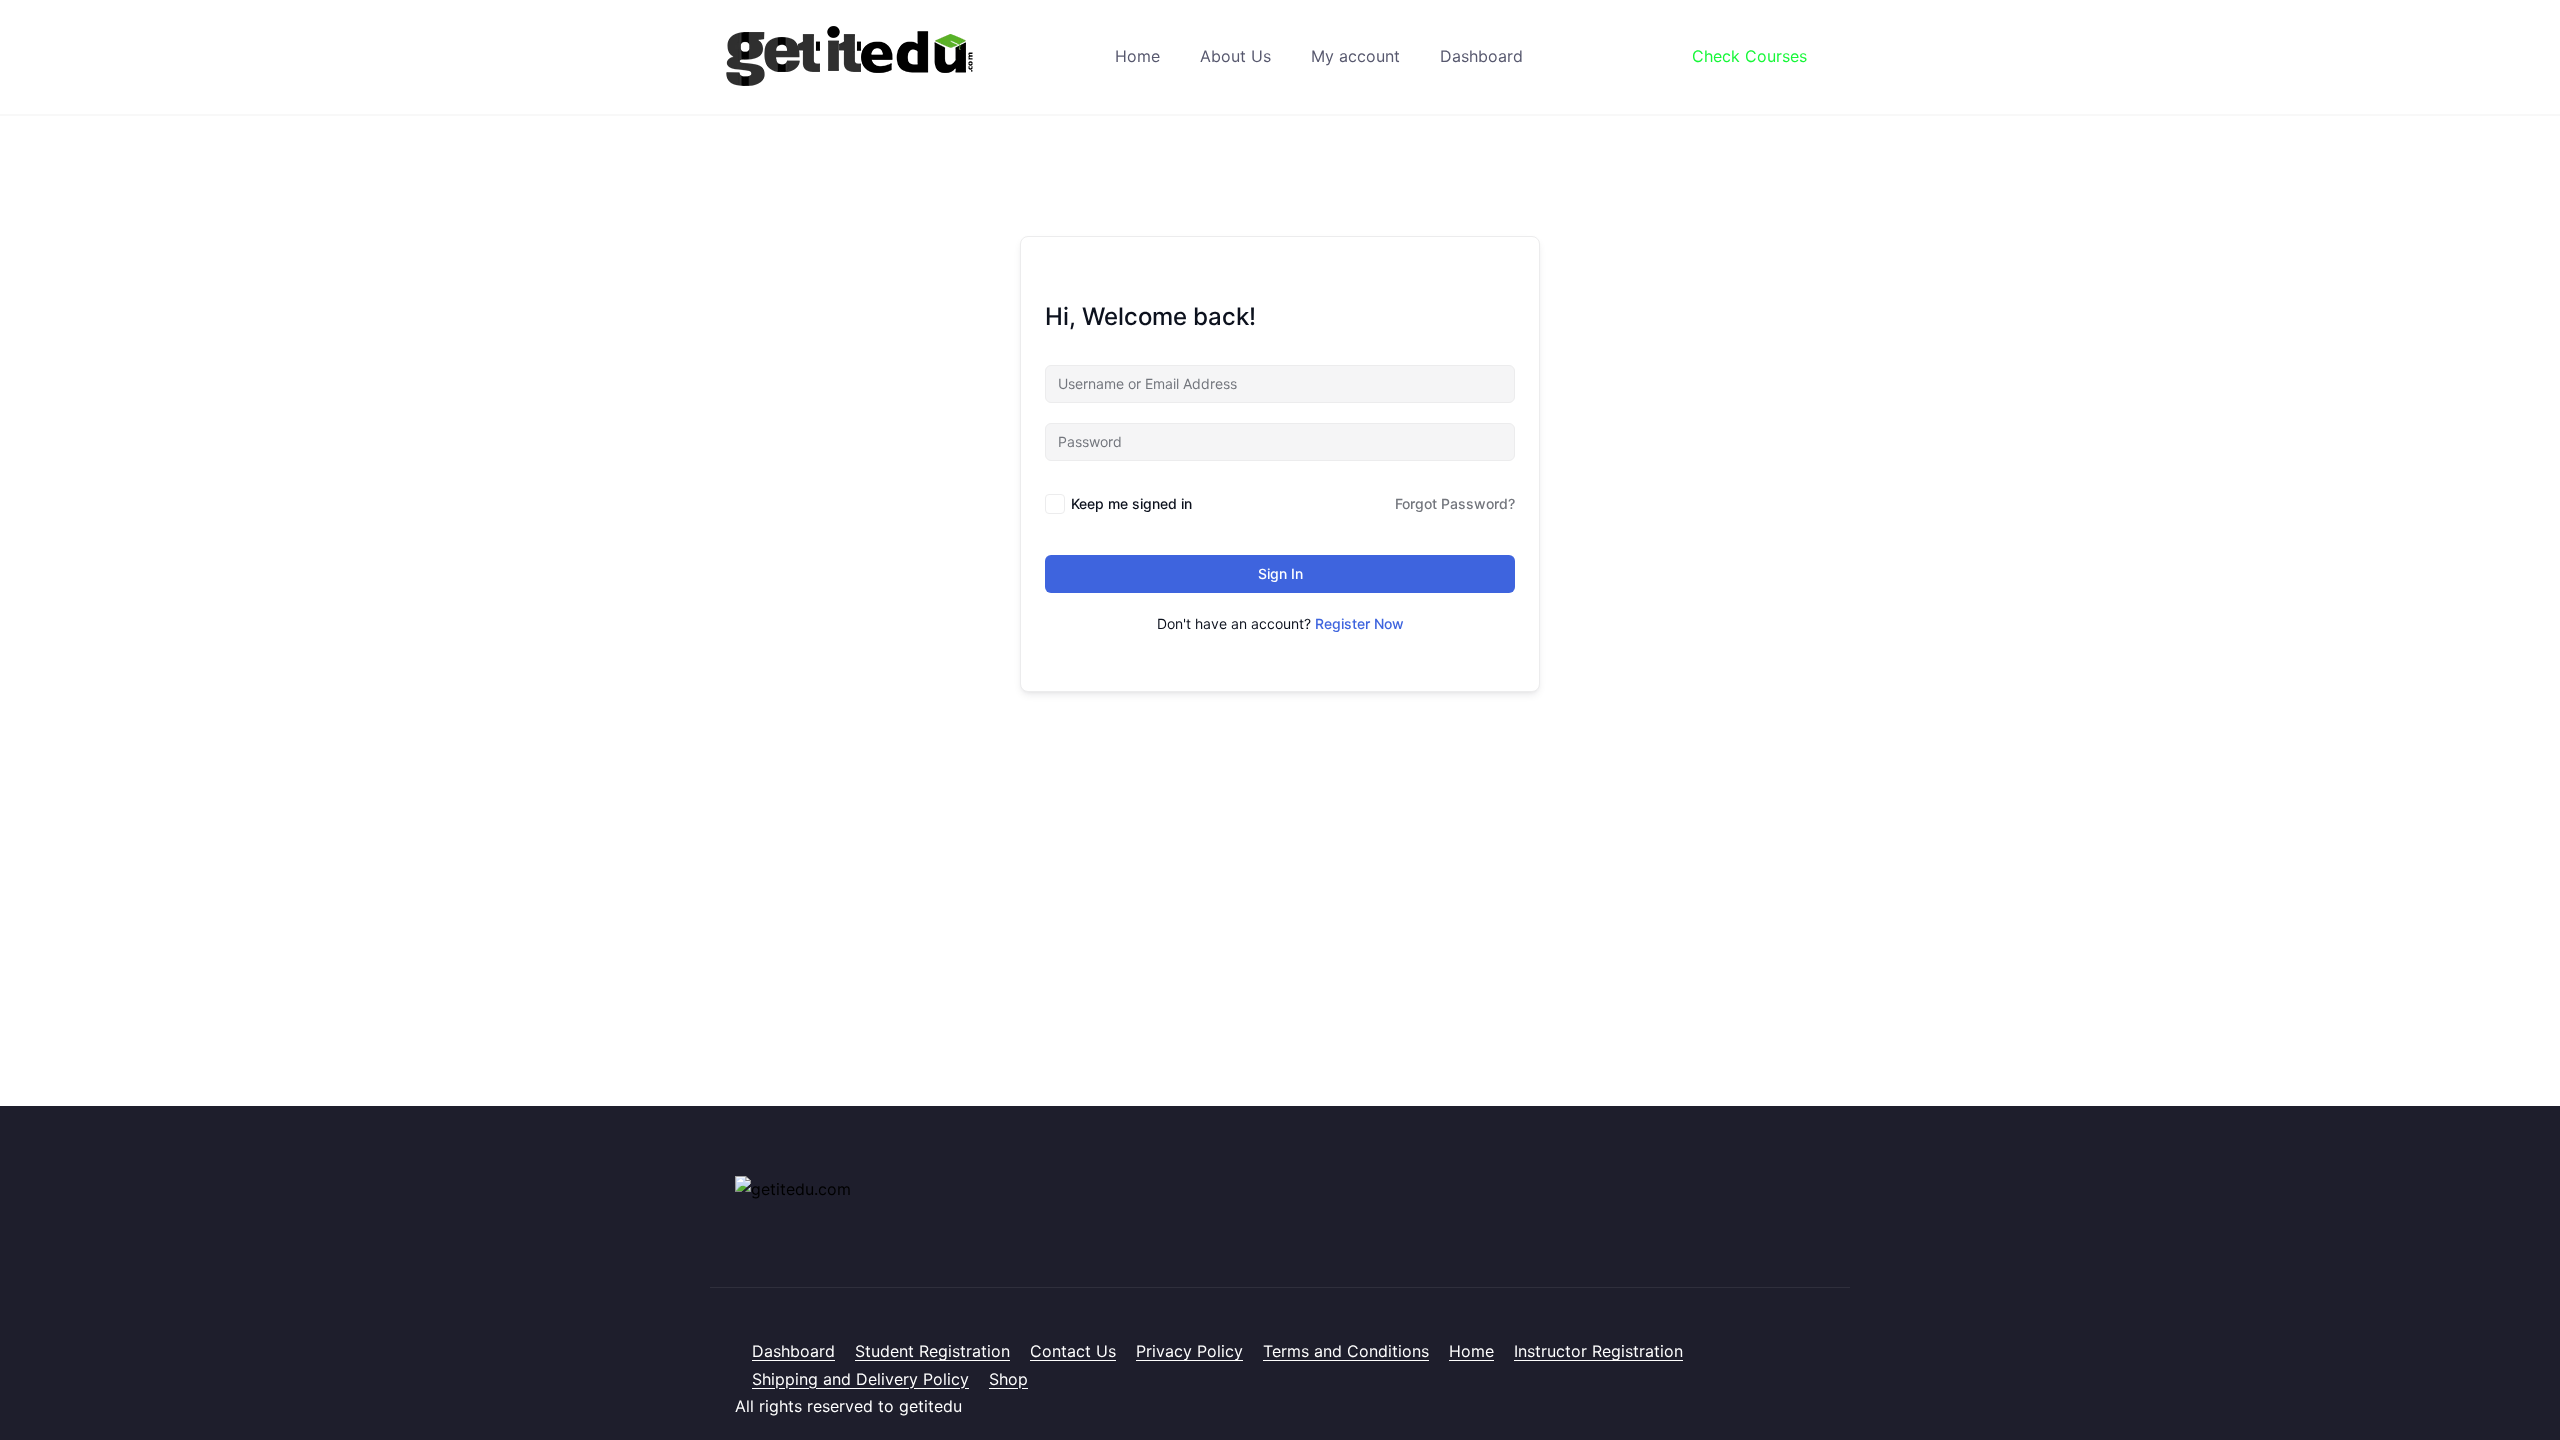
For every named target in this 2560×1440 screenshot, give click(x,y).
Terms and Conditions (1346, 1351)
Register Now (1359, 623)
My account (1355, 56)
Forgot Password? (1455, 503)
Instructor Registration (1598, 1351)
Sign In (1280, 573)
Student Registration (932, 1351)
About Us (1235, 56)
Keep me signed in (1131, 503)
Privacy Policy (1189, 1351)
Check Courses (1749, 56)
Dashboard (1481, 56)
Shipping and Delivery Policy (860, 1379)
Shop (1008, 1379)
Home (1137, 56)
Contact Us (1073, 1351)
